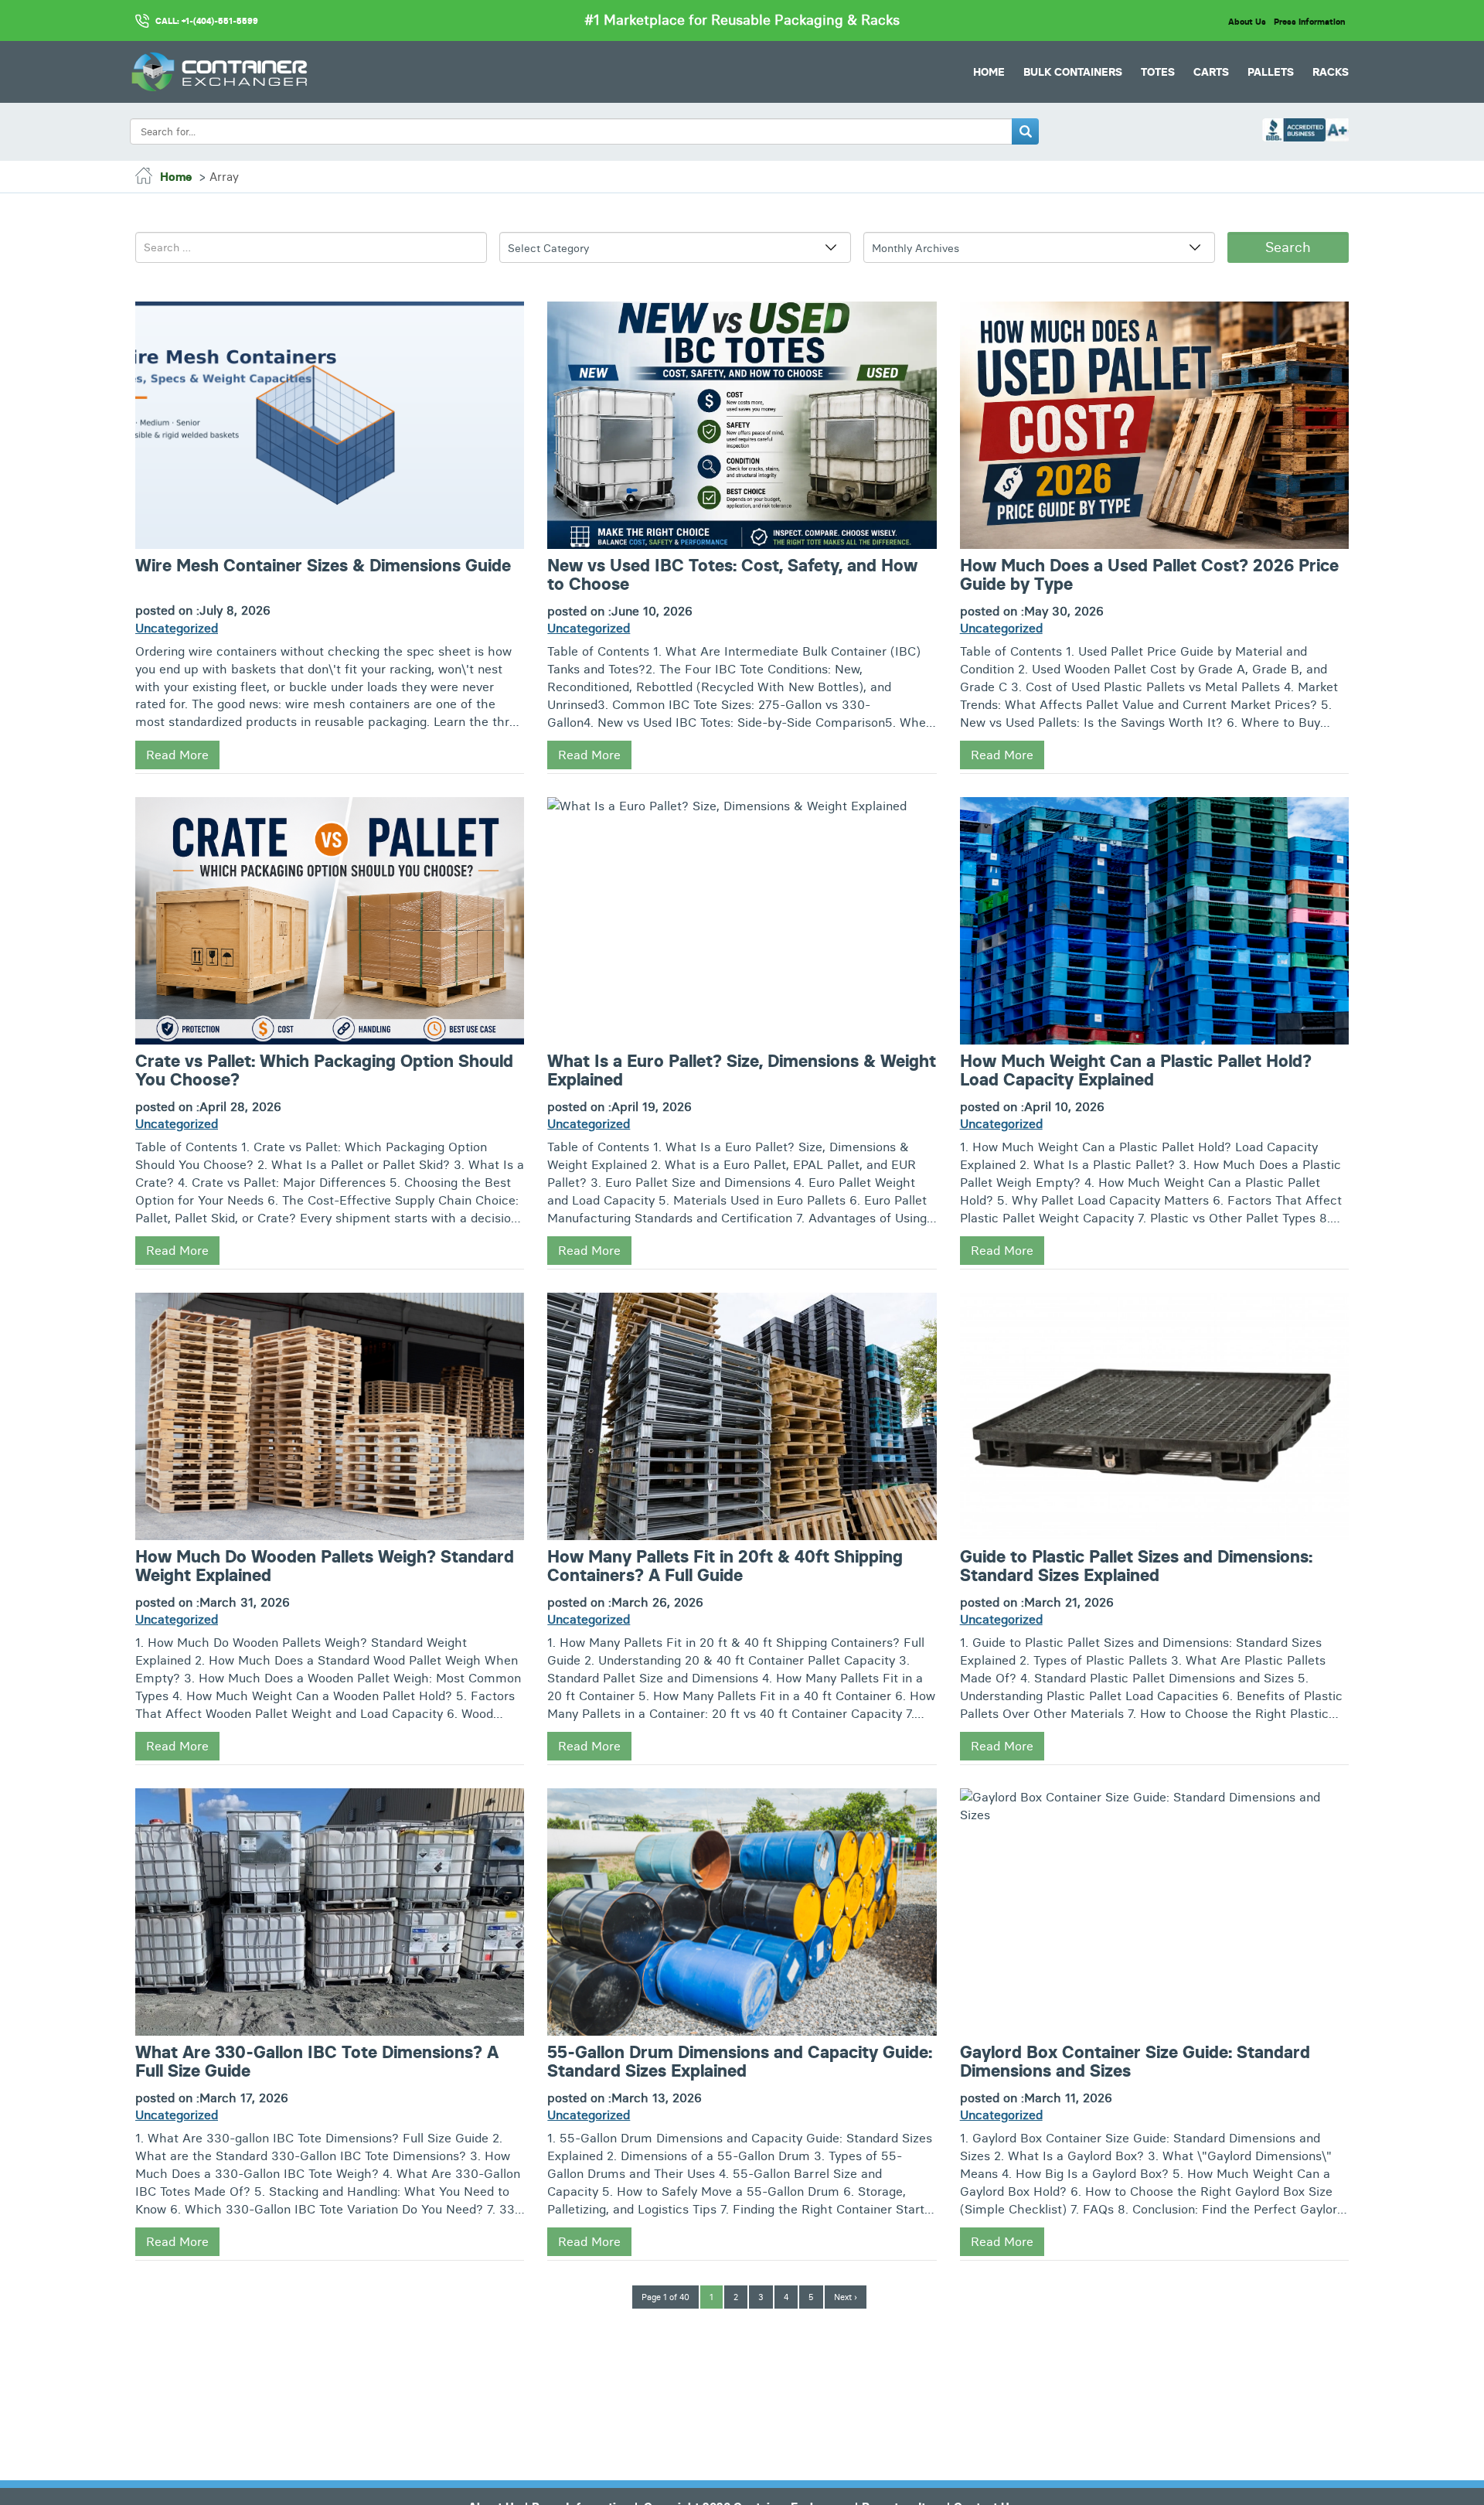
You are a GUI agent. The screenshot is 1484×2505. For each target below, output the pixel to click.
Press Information (1309, 22)
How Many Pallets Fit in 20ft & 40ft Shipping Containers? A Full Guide (725, 1566)
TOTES (1158, 72)
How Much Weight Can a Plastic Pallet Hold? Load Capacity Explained (1136, 1071)
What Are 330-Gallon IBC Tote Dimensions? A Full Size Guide (317, 2062)
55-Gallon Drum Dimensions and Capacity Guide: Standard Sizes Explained (740, 2062)
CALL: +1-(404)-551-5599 (207, 21)
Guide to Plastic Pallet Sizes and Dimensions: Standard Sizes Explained (1136, 1566)
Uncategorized (177, 628)
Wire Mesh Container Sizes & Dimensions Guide (323, 566)
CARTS (1211, 72)
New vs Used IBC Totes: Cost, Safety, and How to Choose (732, 575)
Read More (177, 755)
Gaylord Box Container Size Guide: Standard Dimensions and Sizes (1135, 2062)
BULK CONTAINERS (1073, 72)
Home (989, 72)
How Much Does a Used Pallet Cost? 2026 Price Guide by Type (1149, 575)
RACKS (1331, 72)
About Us (1247, 22)
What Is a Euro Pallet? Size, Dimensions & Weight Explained (742, 1071)
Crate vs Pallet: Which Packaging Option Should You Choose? (324, 1071)
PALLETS (1271, 72)
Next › (846, 2297)
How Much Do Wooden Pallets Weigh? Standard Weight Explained (325, 1566)
